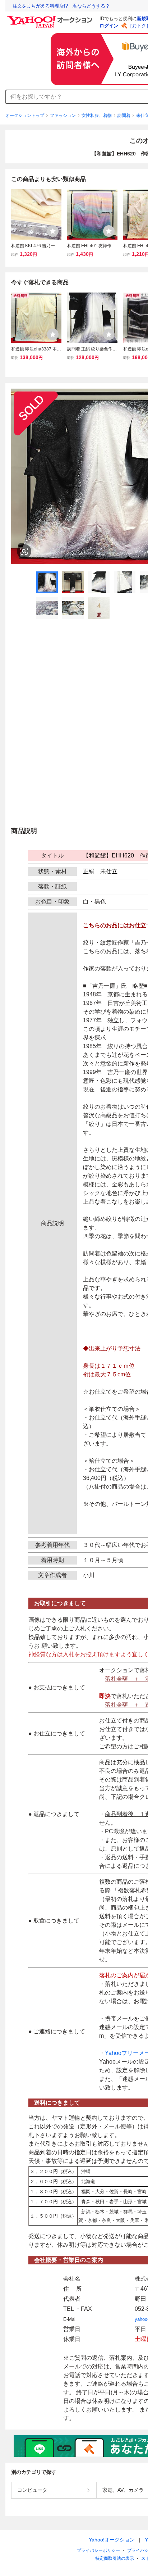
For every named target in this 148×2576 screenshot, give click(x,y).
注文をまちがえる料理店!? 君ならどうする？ (61, 6)
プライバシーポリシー (98, 2550)
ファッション (63, 116)
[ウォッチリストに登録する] (53, 231)
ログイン (109, 26)
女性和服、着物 (97, 116)
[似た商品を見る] (24, 551)
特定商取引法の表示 (115, 2558)
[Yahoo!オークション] (51, 18)
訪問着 (124, 116)
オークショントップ (25, 116)
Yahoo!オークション (112, 2540)
